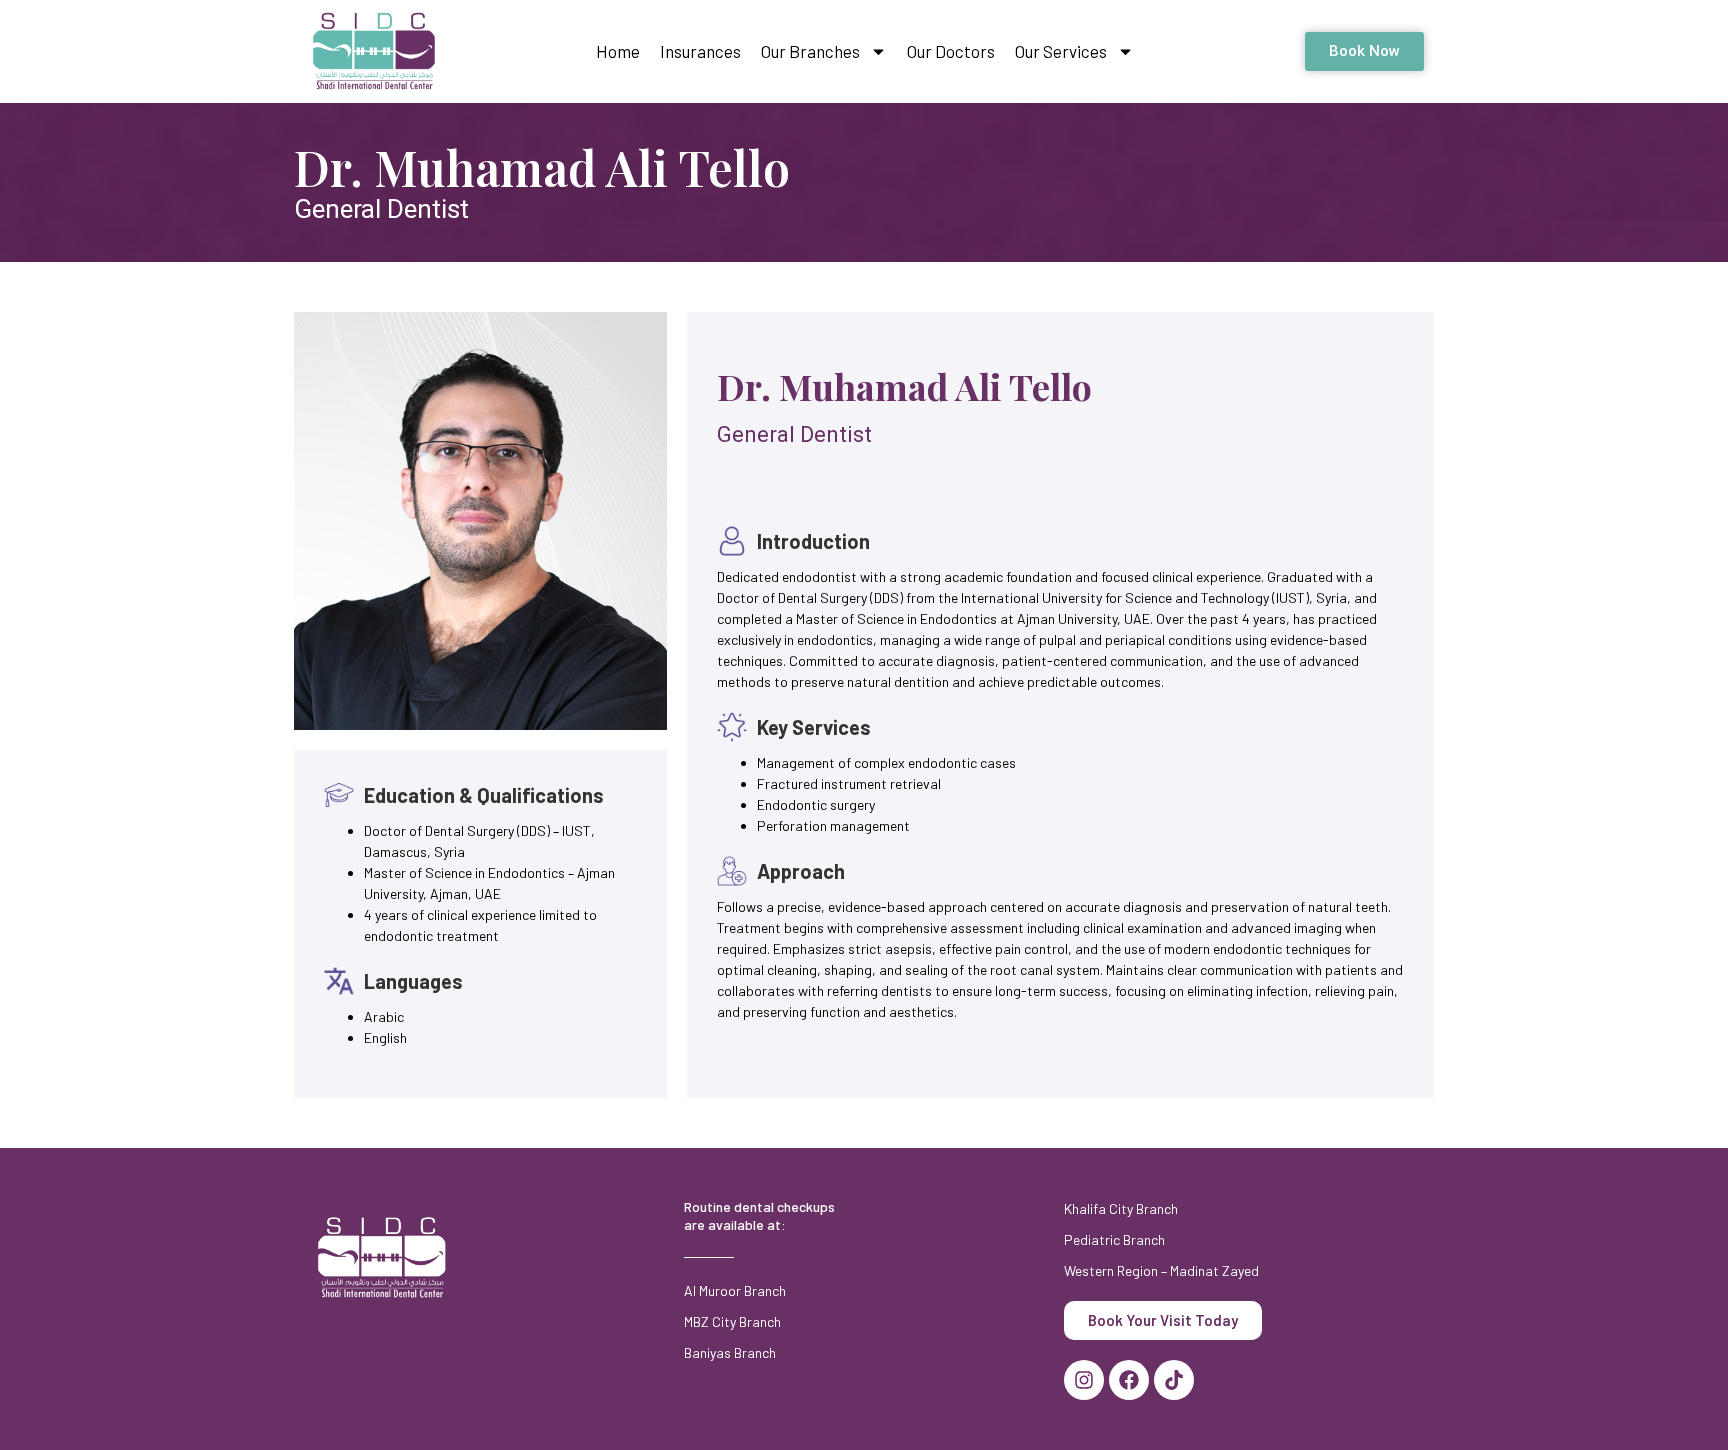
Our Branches (810, 51)
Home (618, 51)
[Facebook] (1129, 1380)
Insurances (700, 51)
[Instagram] (1084, 1380)
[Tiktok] (1174, 1380)
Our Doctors (951, 51)
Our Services (1061, 51)
